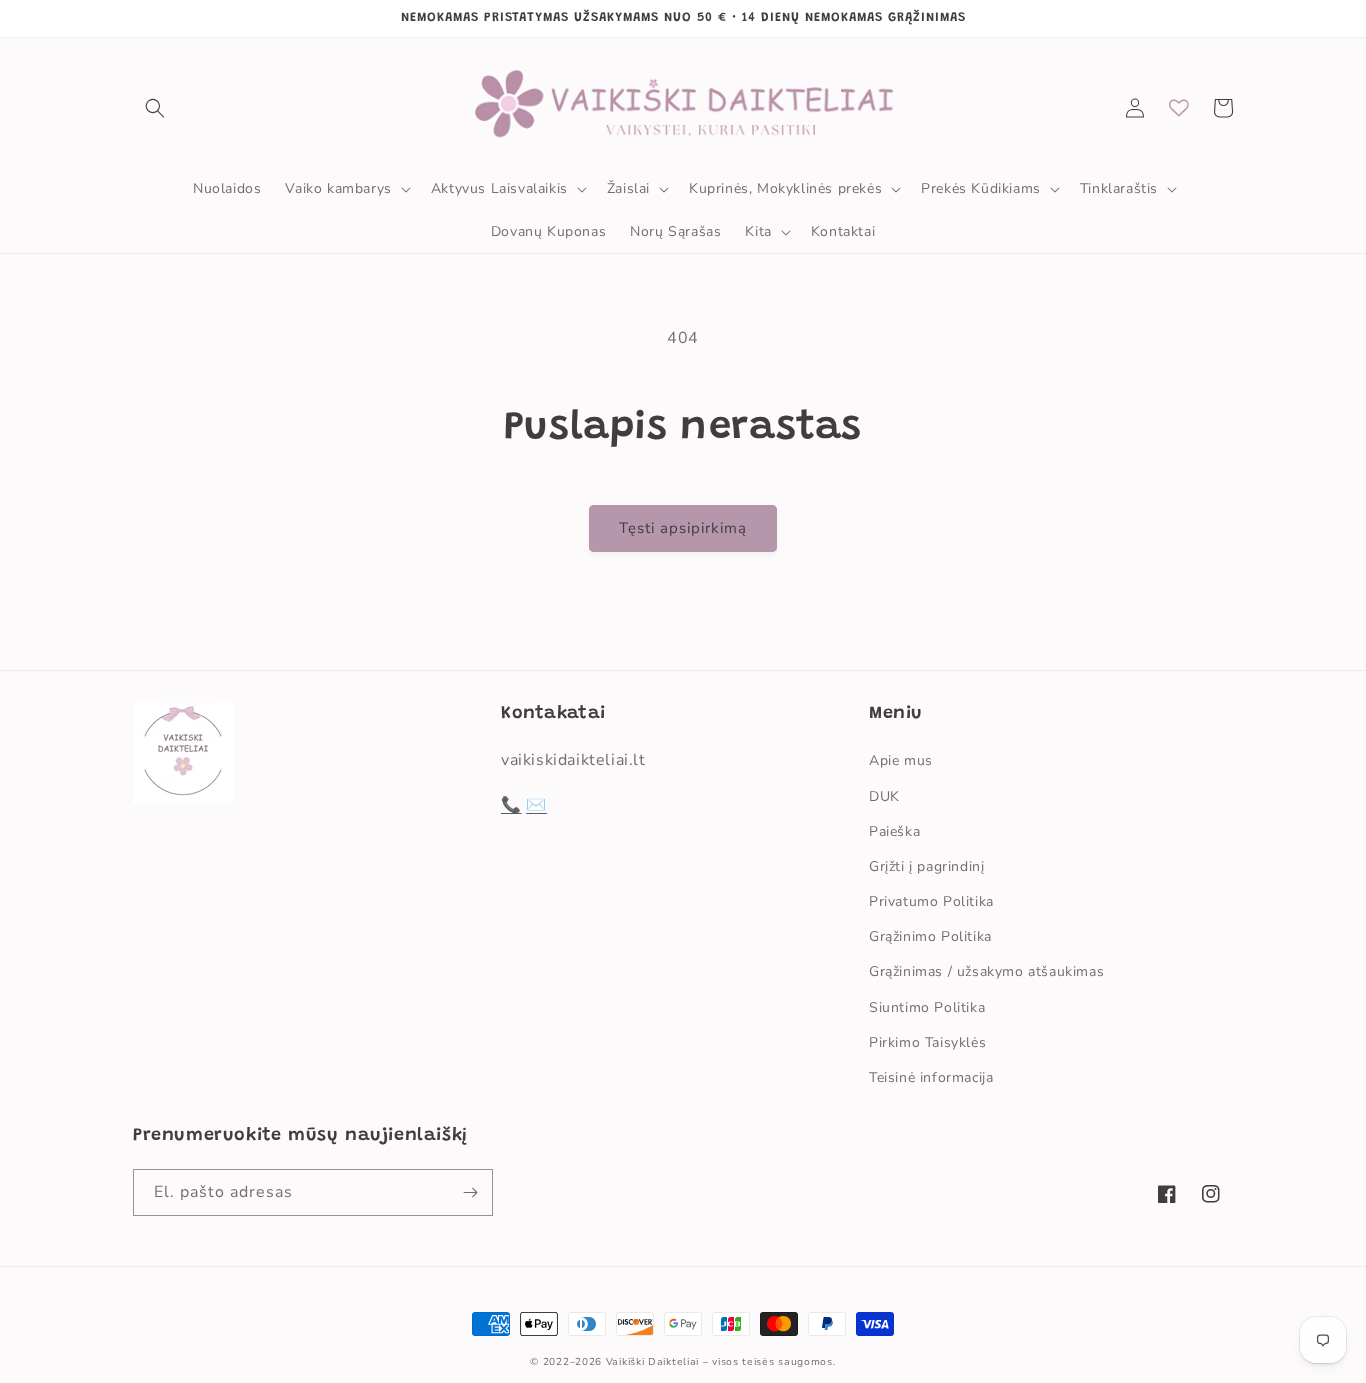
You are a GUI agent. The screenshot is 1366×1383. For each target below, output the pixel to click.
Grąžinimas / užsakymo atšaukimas (986, 971)
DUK (884, 796)
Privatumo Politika (931, 901)
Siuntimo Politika (927, 1007)
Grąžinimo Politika (930, 936)
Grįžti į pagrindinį (926, 866)
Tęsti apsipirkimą (683, 528)
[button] (155, 108)
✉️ (536, 805)
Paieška (894, 831)
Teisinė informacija (931, 1077)
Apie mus (901, 760)
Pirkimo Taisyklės (927, 1042)
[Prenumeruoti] (470, 1192)
